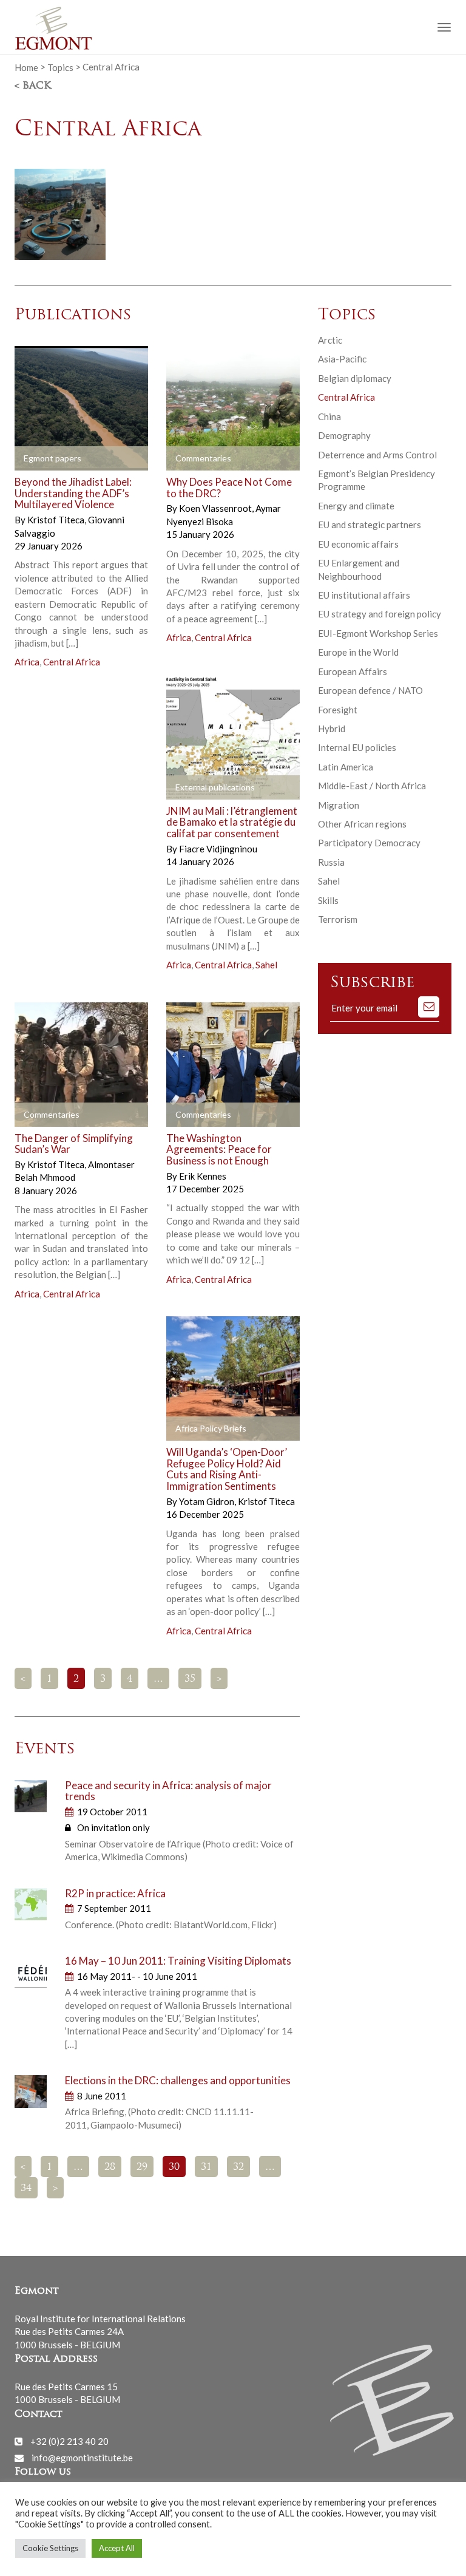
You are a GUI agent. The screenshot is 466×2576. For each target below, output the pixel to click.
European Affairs (353, 671)
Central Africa (72, 662)
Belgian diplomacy (355, 378)
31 (206, 2167)
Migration (339, 805)
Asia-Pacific (342, 359)
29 (142, 2167)
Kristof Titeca (57, 520)
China (329, 416)
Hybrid (332, 729)
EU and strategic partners (370, 525)
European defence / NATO (370, 690)
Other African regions (362, 824)
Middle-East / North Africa (372, 786)
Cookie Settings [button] (50, 2548)
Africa (27, 662)
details (110, 459)
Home (26, 67)
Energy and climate (356, 506)
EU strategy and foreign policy (380, 614)
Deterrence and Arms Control (377, 455)
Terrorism (338, 919)
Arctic (330, 340)
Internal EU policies (357, 747)
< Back (33, 86)
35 (190, 1679)
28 (110, 2167)
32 (238, 2167)
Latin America (346, 767)
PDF (34, 459)
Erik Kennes (203, 1176)
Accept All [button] (117, 2548)
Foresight (338, 710)
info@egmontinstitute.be (82, 2458)
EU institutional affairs (364, 595)
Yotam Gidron (208, 1501)
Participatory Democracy (369, 843)
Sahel (266, 965)
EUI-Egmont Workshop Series (378, 633)
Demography (344, 435)
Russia (331, 862)
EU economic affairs (358, 544)
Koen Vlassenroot (216, 508)
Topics (60, 67)
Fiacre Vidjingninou (218, 849)
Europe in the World (358, 652)
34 (26, 2189)
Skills (328, 900)
